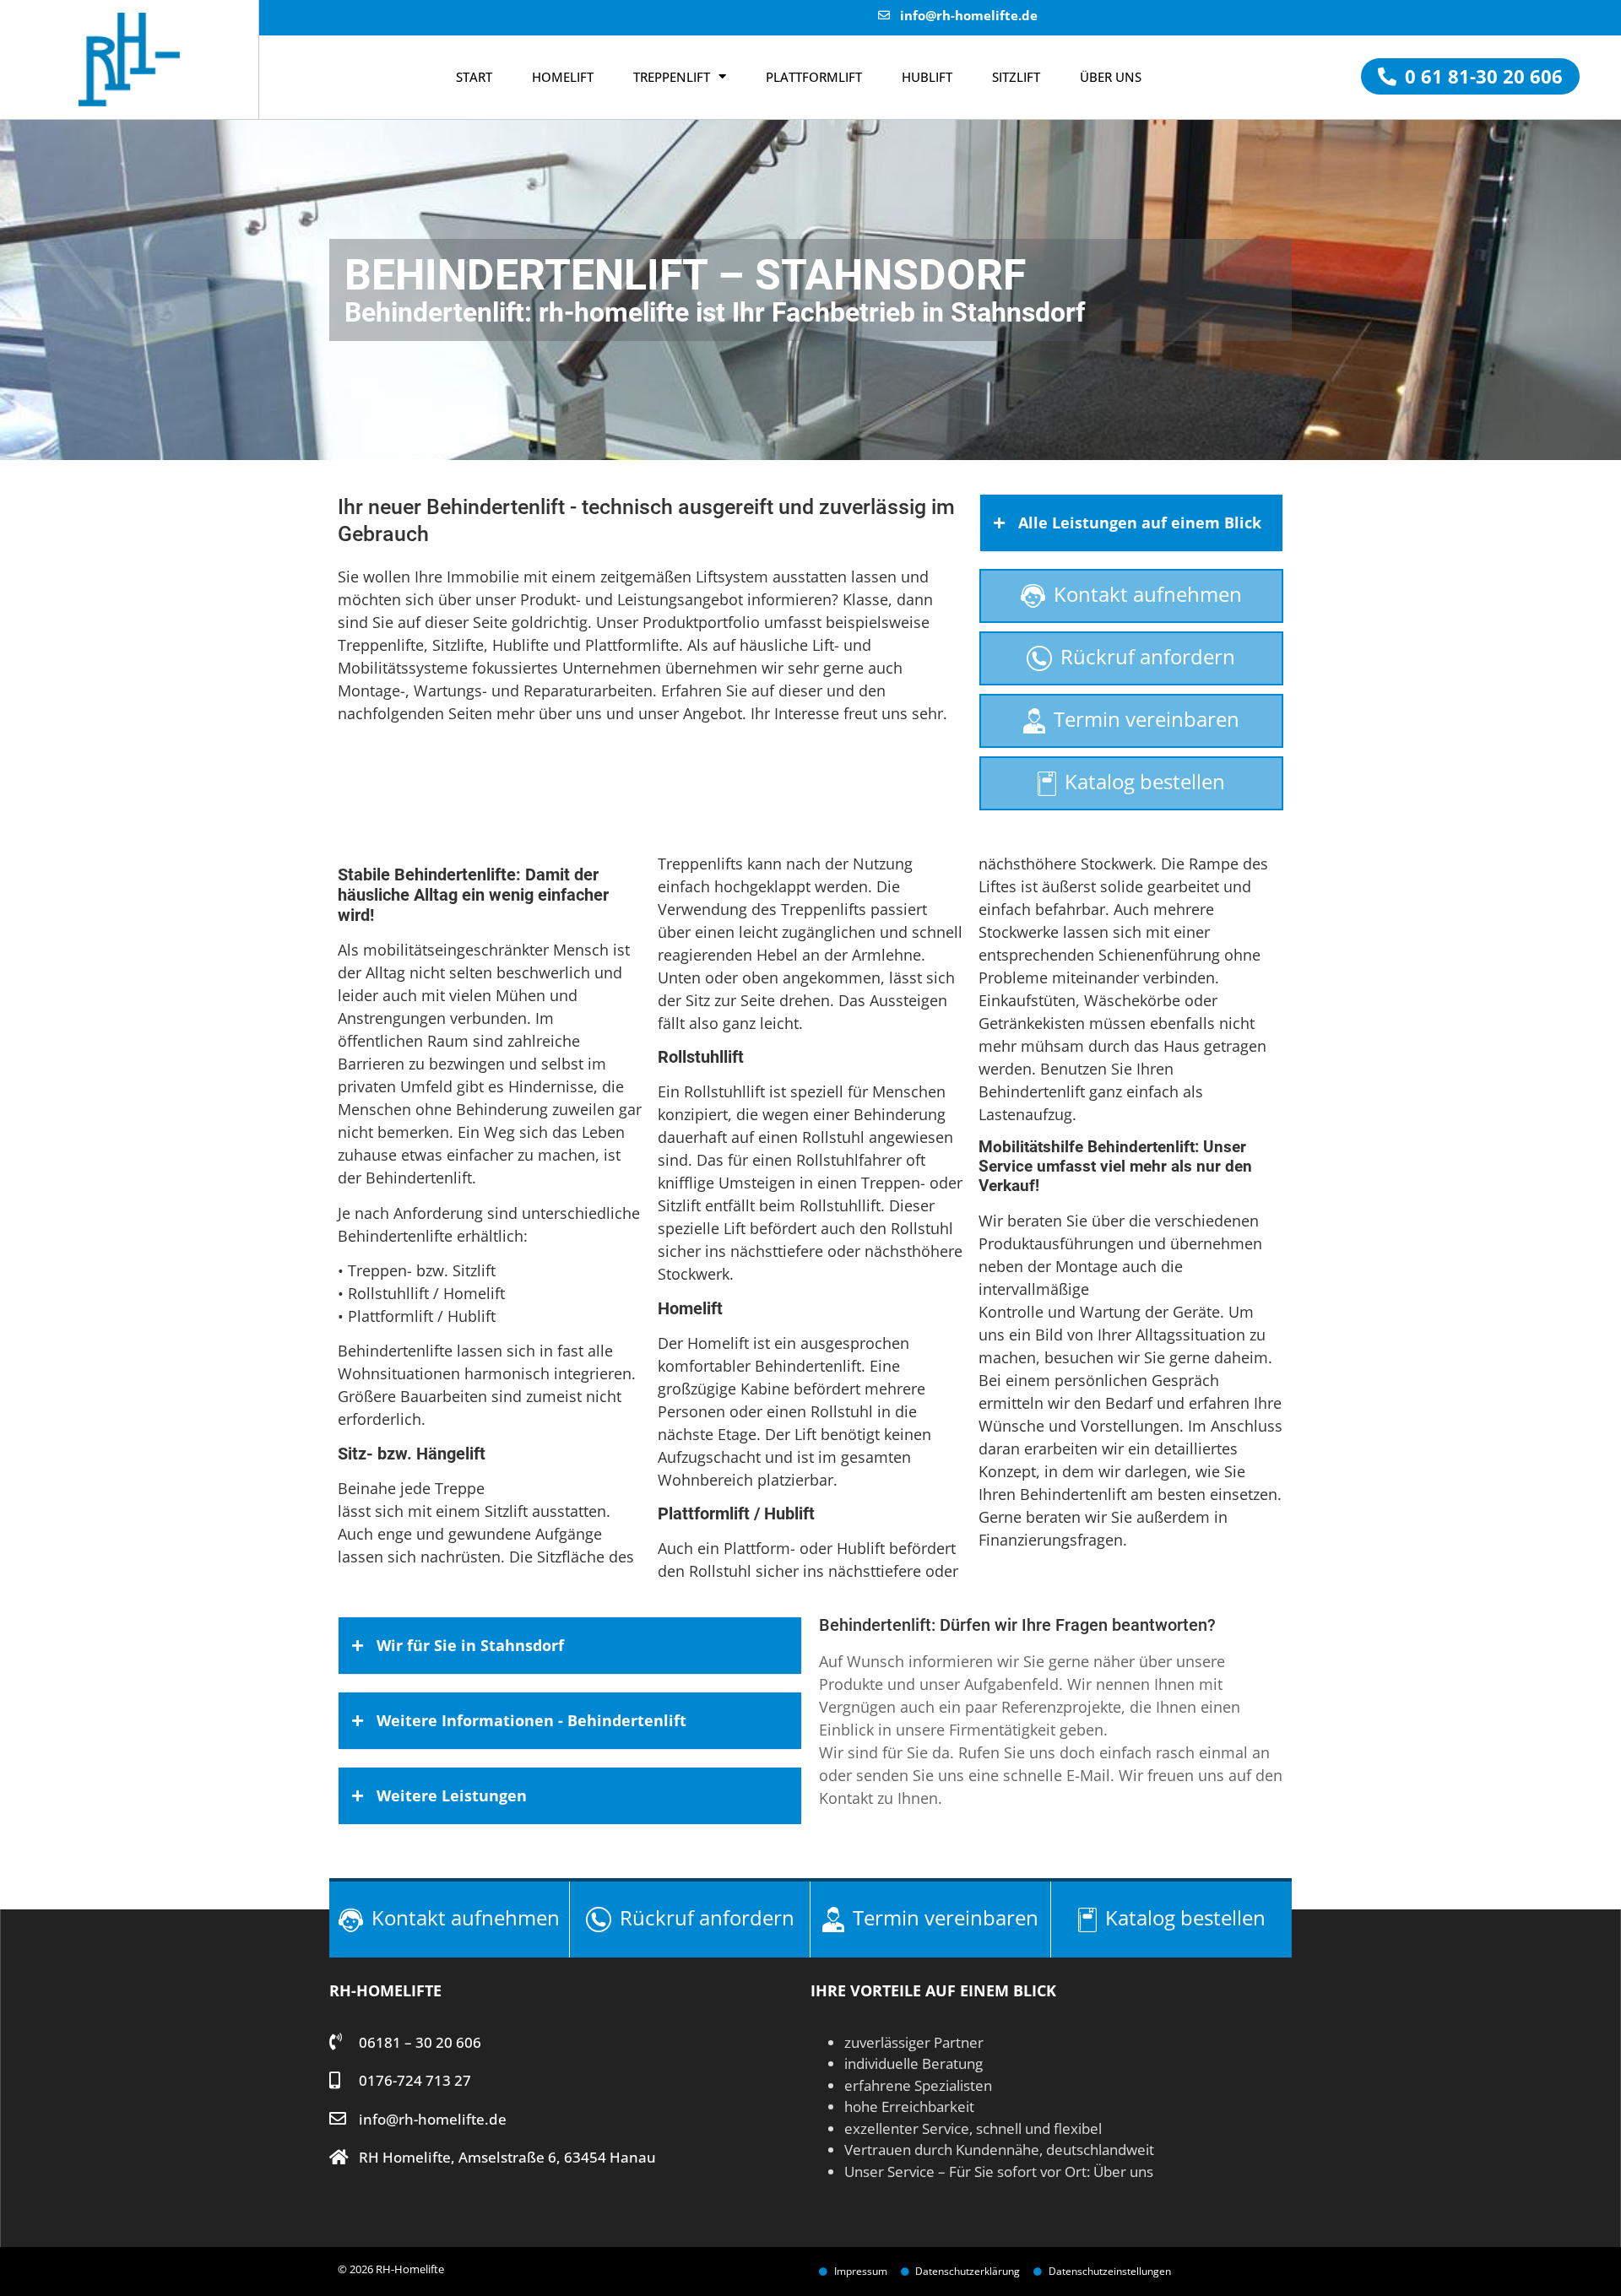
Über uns (1123, 2171)
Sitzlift (1016, 77)
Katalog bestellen (1145, 781)
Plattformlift (814, 77)
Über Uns (1111, 77)
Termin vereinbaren (1147, 719)
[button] (1470, 76)
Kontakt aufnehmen (1148, 594)
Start (474, 77)
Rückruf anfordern (1148, 656)
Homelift (563, 77)
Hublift (927, 77)
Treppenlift (672, 77)
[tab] (1131, 523)
